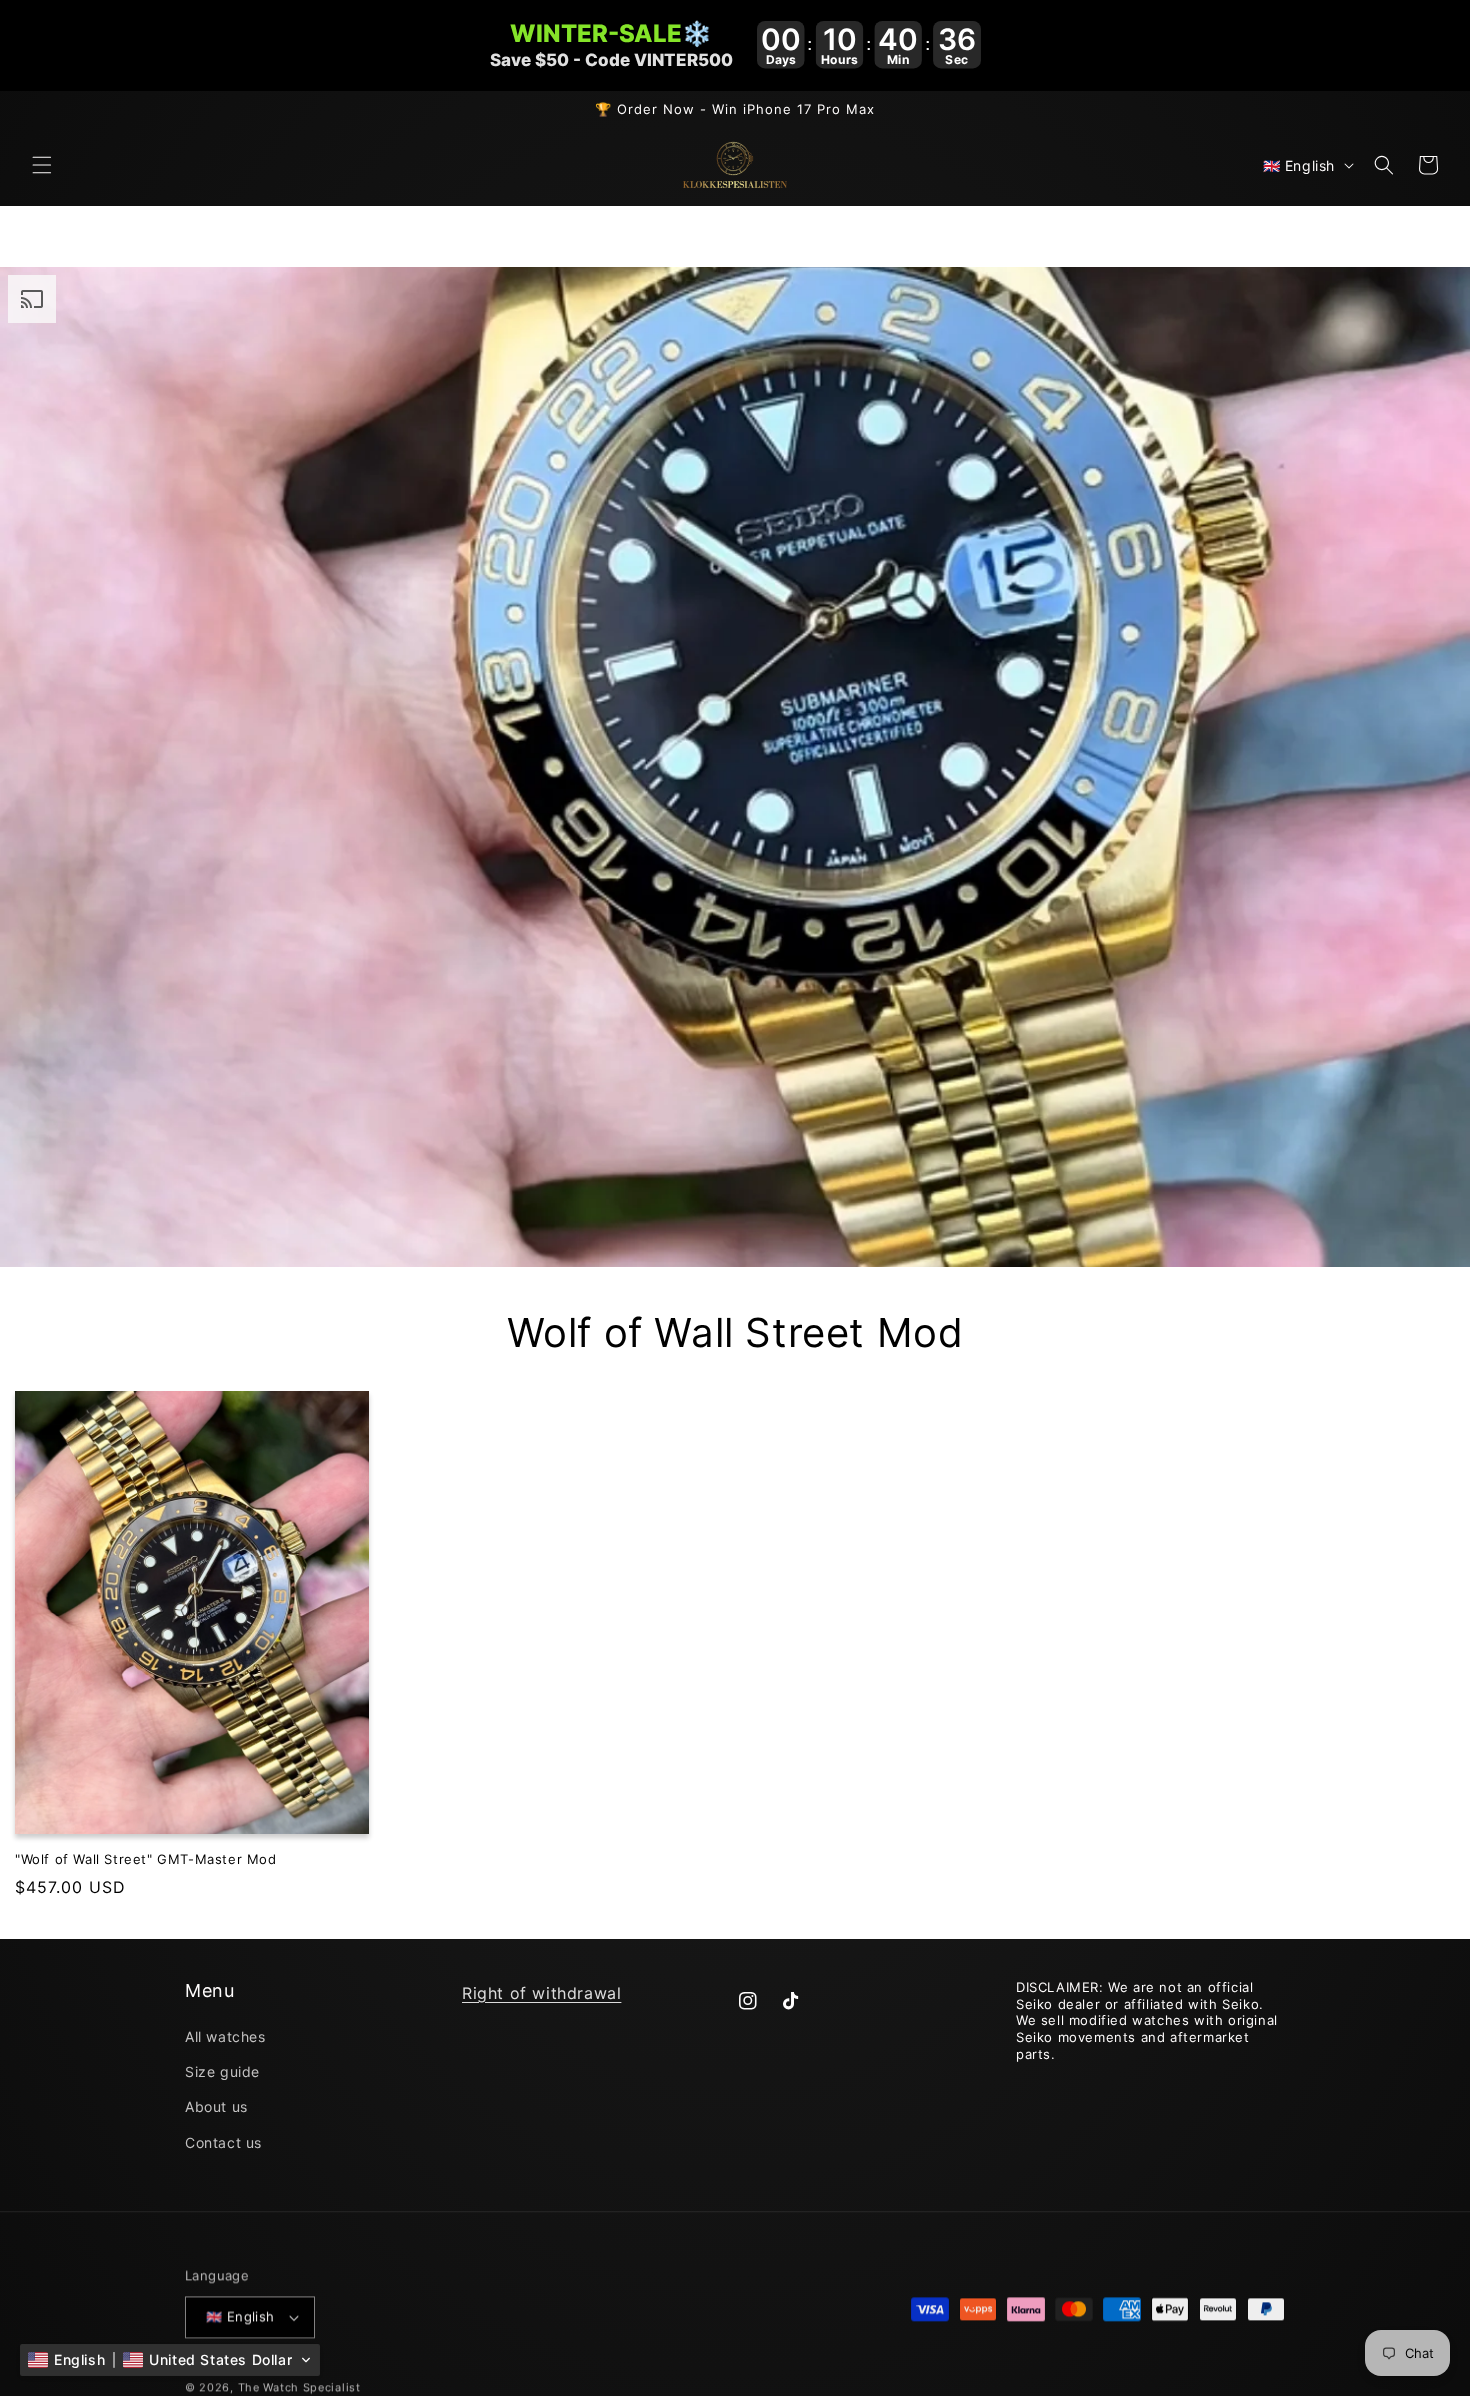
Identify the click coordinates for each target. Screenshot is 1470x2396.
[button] (42, 165)
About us (216, 2107)
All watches (225, 2036)
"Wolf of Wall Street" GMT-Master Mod (146, 1858)
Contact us (223, 2142)
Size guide (222, 2072)
